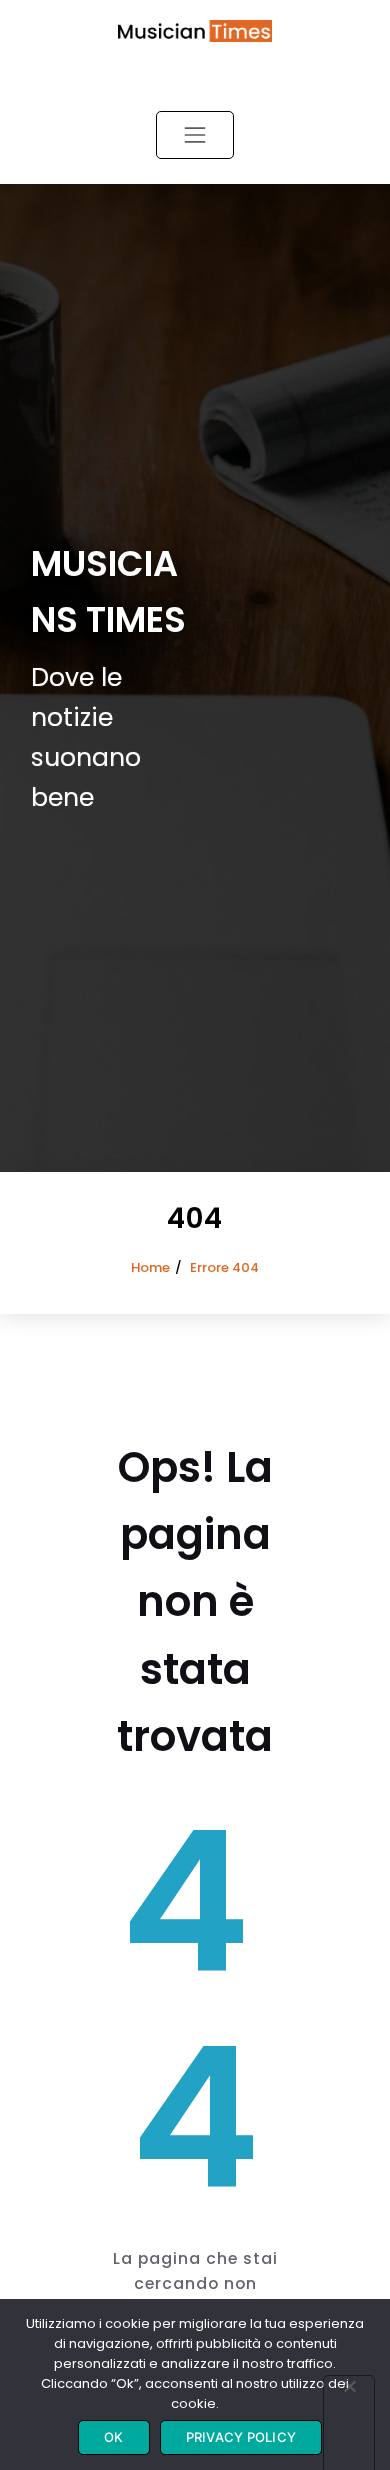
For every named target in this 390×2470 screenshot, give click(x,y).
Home (150, 1267)
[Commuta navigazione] (195, 135)
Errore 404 (224, 1267)
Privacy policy (241, 2437)
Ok (114, 2437)
